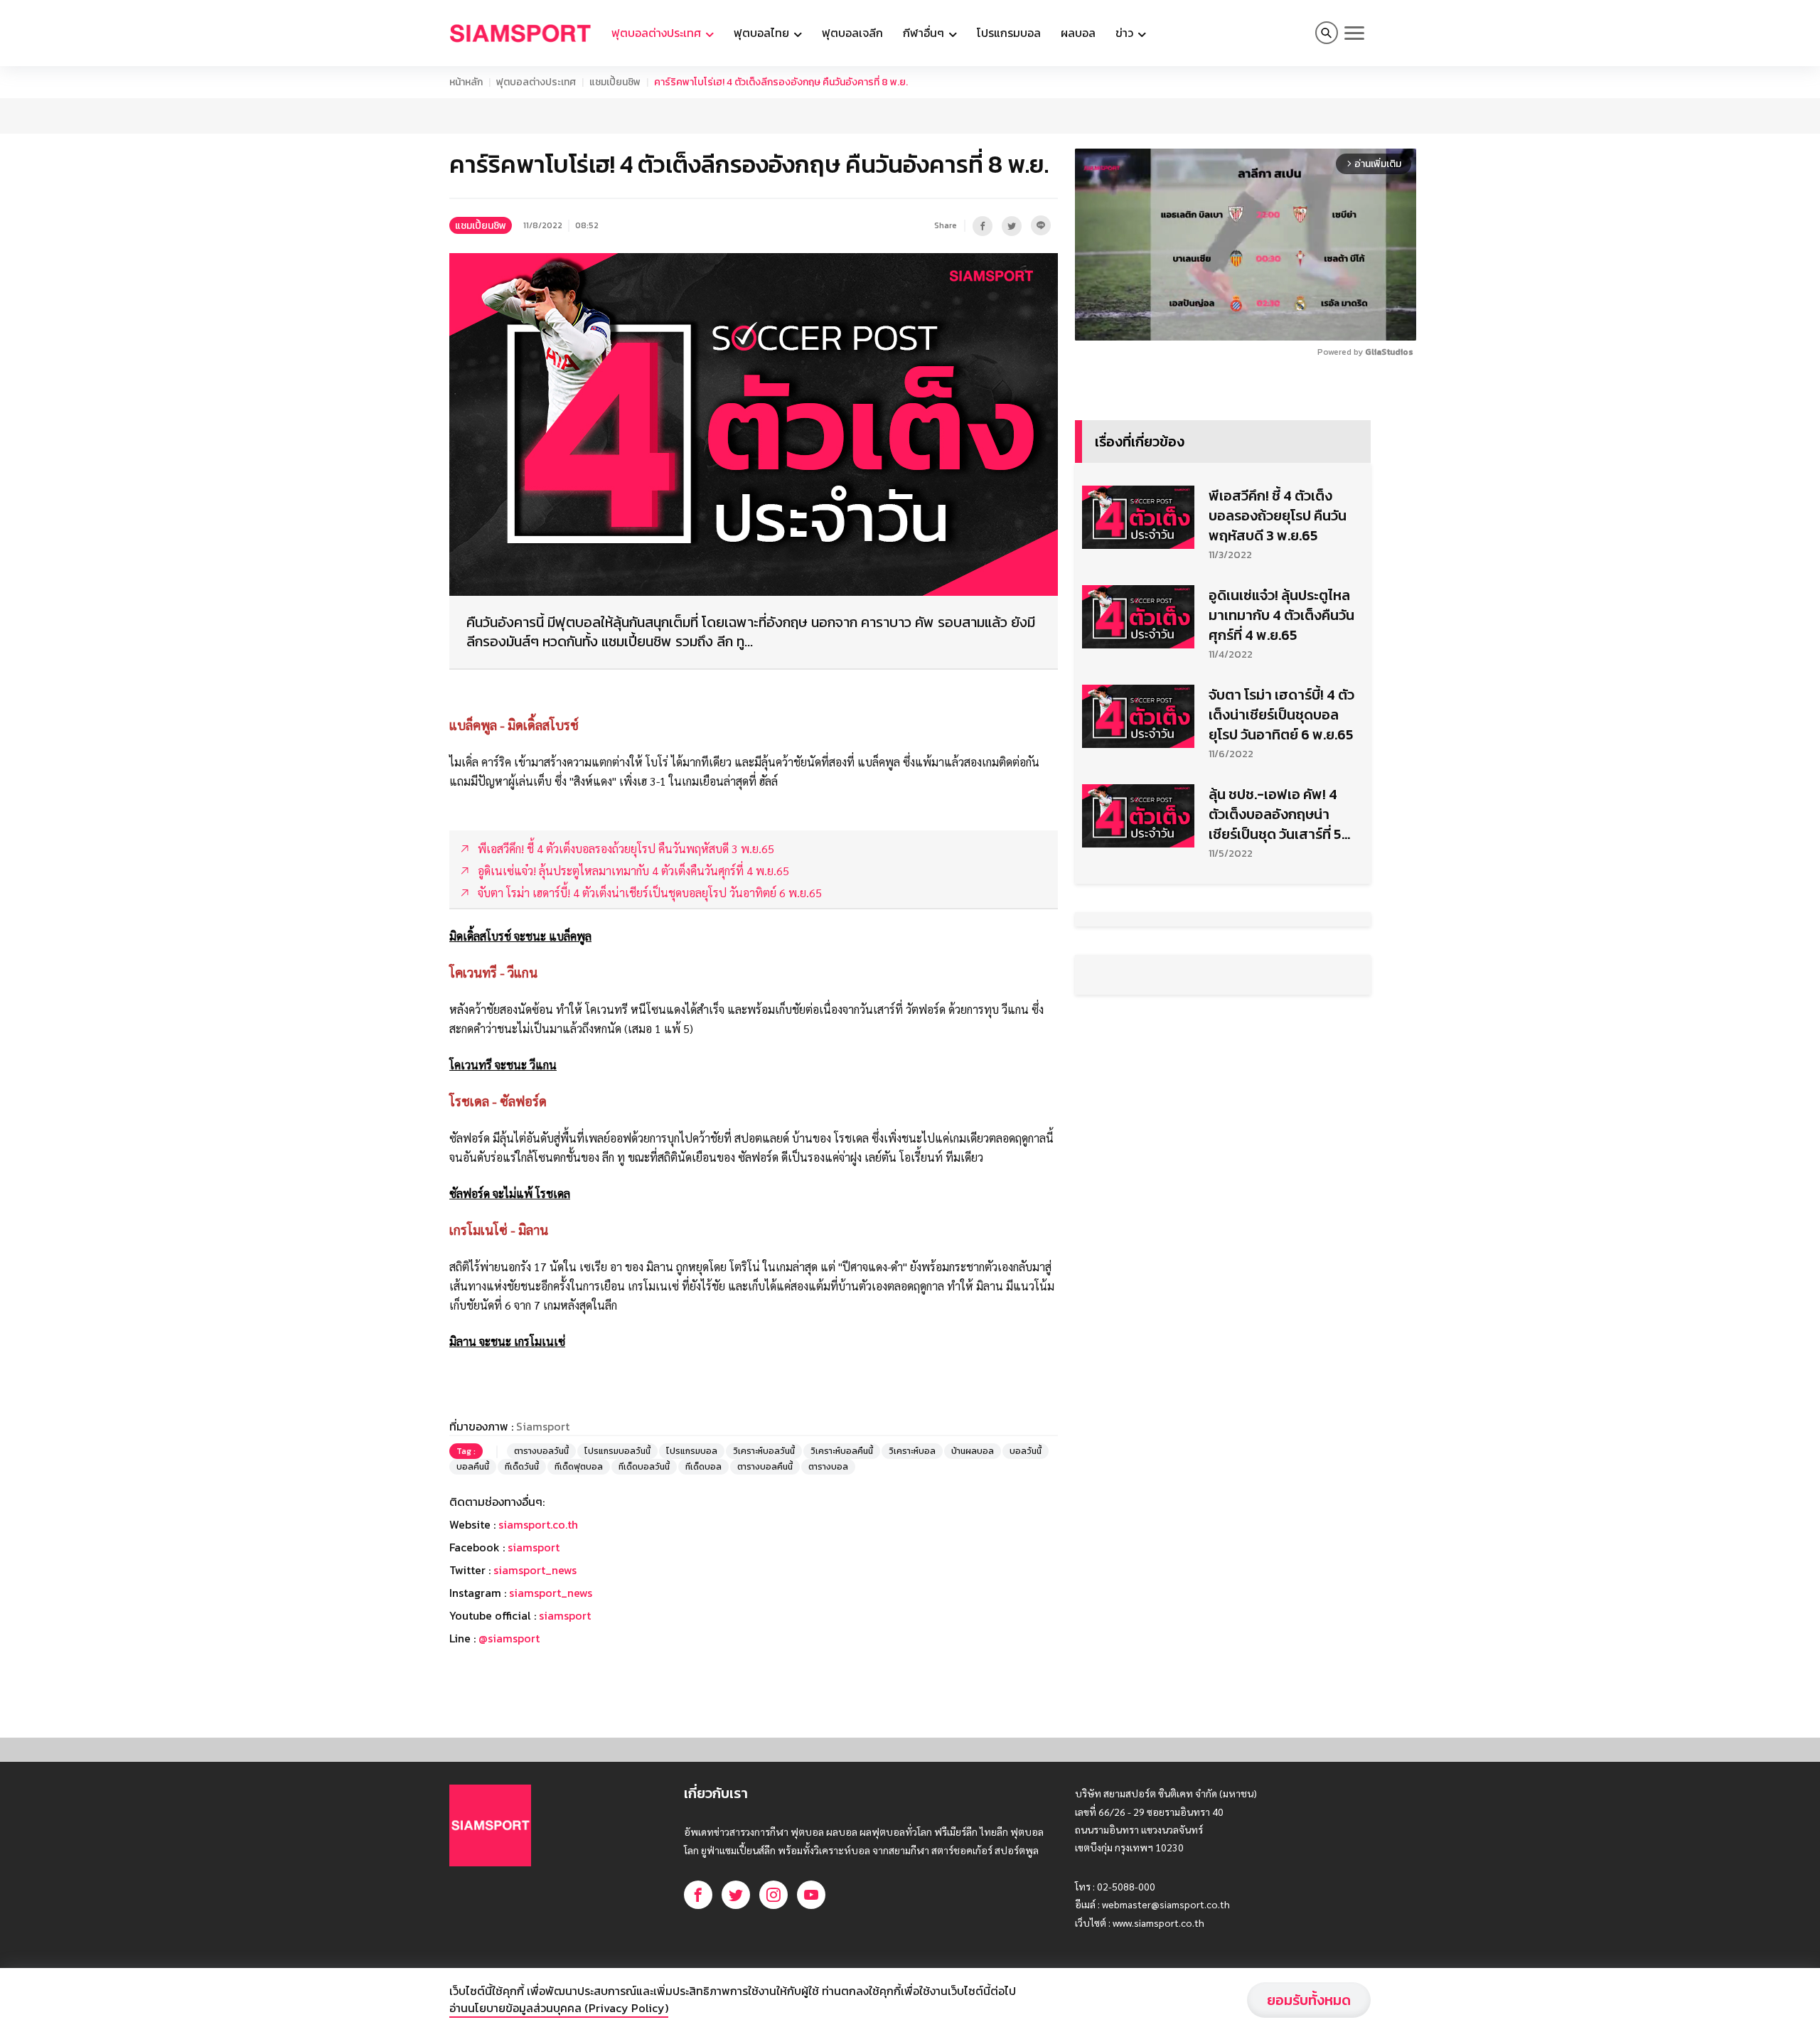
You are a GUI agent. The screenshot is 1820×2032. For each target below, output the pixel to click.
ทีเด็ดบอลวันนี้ (644, 1467)
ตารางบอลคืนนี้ (765, 1467)
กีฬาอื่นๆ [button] (925, 33)
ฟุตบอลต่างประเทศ (536, 82)
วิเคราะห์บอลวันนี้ (764, 1451)
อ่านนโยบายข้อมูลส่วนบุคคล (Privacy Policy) (559, 2008)
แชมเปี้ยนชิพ (615, 82)
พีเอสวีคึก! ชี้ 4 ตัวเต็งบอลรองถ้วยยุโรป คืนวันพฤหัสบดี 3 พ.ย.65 (1278, 515)
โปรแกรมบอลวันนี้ (617, 1451)
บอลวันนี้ (1026, 1451)
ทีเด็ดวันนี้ (522, 1467)
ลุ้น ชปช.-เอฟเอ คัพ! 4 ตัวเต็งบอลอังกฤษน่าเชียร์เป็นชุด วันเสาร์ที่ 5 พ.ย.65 (1275, 814)
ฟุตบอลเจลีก (852, 33)
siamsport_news (535, 1570)
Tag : (466, 1451)
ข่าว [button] (1126, 33)
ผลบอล (1078, 33)
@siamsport (509, 1638)
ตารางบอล (828, 1467)
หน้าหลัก (466, 82)
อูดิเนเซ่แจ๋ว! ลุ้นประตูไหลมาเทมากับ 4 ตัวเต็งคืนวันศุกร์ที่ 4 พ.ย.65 (1281, 615)
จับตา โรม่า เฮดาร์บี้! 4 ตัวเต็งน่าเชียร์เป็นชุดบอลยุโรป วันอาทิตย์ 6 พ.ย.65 (1281, 715)
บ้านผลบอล (973, 1451)
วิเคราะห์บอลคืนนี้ (842, 1451)
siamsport (534, 1547)
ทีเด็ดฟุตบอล (579, 1467)
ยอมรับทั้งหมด (1309, 2000)
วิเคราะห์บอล (912, 1451)
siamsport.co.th (538, 1524)
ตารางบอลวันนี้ (541, 1451)
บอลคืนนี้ (473, 1467)
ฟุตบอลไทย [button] (763, 33)
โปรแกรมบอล (1009, 33)
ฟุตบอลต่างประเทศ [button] (658, 33)
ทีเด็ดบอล (703, 1467)
